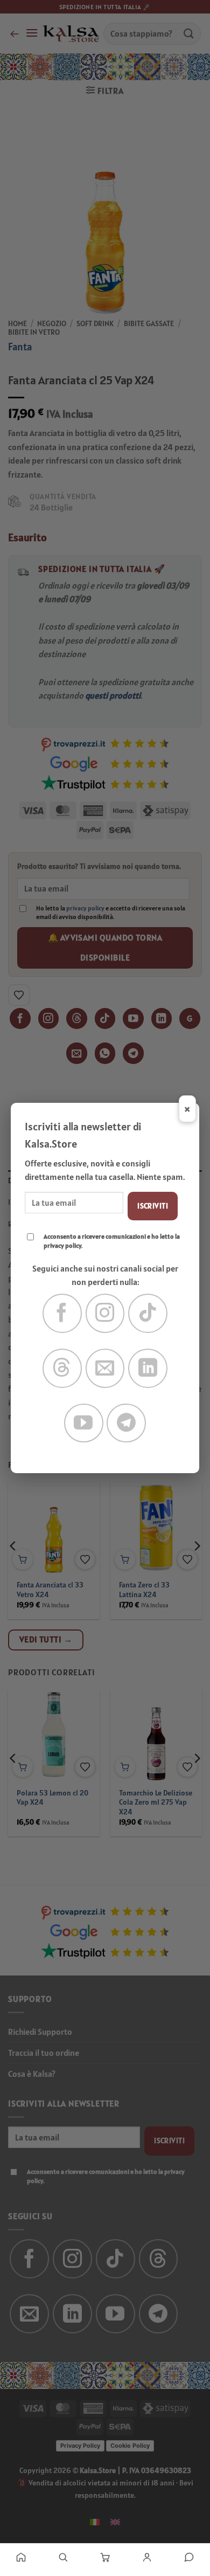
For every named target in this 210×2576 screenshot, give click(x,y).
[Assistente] (189, 2557)
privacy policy (62, 1245)
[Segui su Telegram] (126, 1423)
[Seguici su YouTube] (84, 1423)
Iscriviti (153, 1206)
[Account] (147, 2557)
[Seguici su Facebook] (62, 1313)
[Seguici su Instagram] (105, 1313)
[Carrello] (105, 2557)
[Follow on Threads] (62, 1368)
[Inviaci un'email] (105, 1368)
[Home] (21, 2557)
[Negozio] (63, 2557)
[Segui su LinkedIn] (148, 1368)
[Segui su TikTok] (148, 1313)
